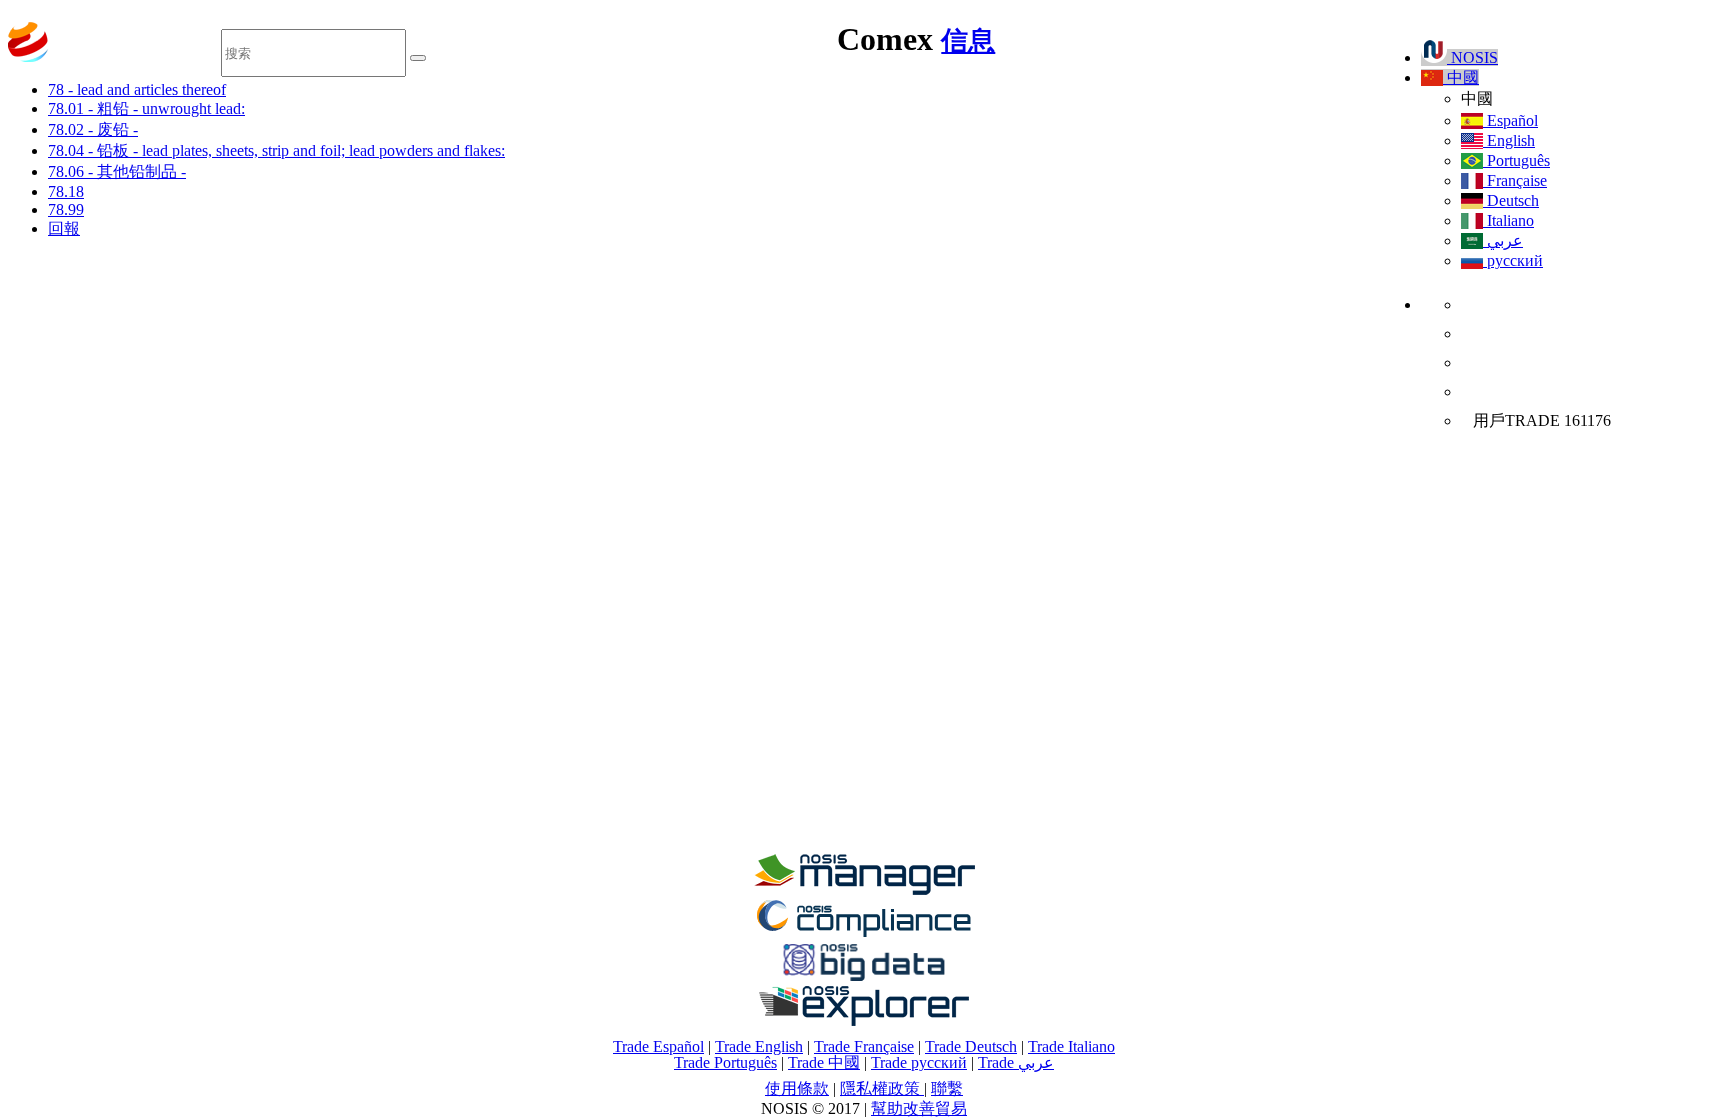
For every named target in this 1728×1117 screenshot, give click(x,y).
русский (1513, 260)
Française (1515, 180)
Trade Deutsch (971, 1046)
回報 (64, 228)
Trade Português (725, 1062)
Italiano (1508, 220)
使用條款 (797, 1088)
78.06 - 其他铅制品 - (117, 171)
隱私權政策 (882, 1088)
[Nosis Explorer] (864, 1020)
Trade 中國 (824, 1062)
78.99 (66, 209)
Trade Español (658, 1046)
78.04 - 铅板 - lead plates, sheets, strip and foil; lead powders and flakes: (276, 150)
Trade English (759, 1046)
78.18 (66, 191)
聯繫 (947, 1088)
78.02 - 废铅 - (93, 129)
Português (1516, 160)
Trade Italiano (1071, 1046)
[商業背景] (864, 889)
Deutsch (1511, 200)
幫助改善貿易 (919, 1108)
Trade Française (864, 1046)
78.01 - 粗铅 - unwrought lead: (146, 108)
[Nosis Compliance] (864, 933)
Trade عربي (1016, 1062)
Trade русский (919, 1062)
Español (1510, 120)
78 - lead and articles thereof (137, 89)
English (1509, 140)
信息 (968, 41)
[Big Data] (864, 977)
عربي (1503, 240)
